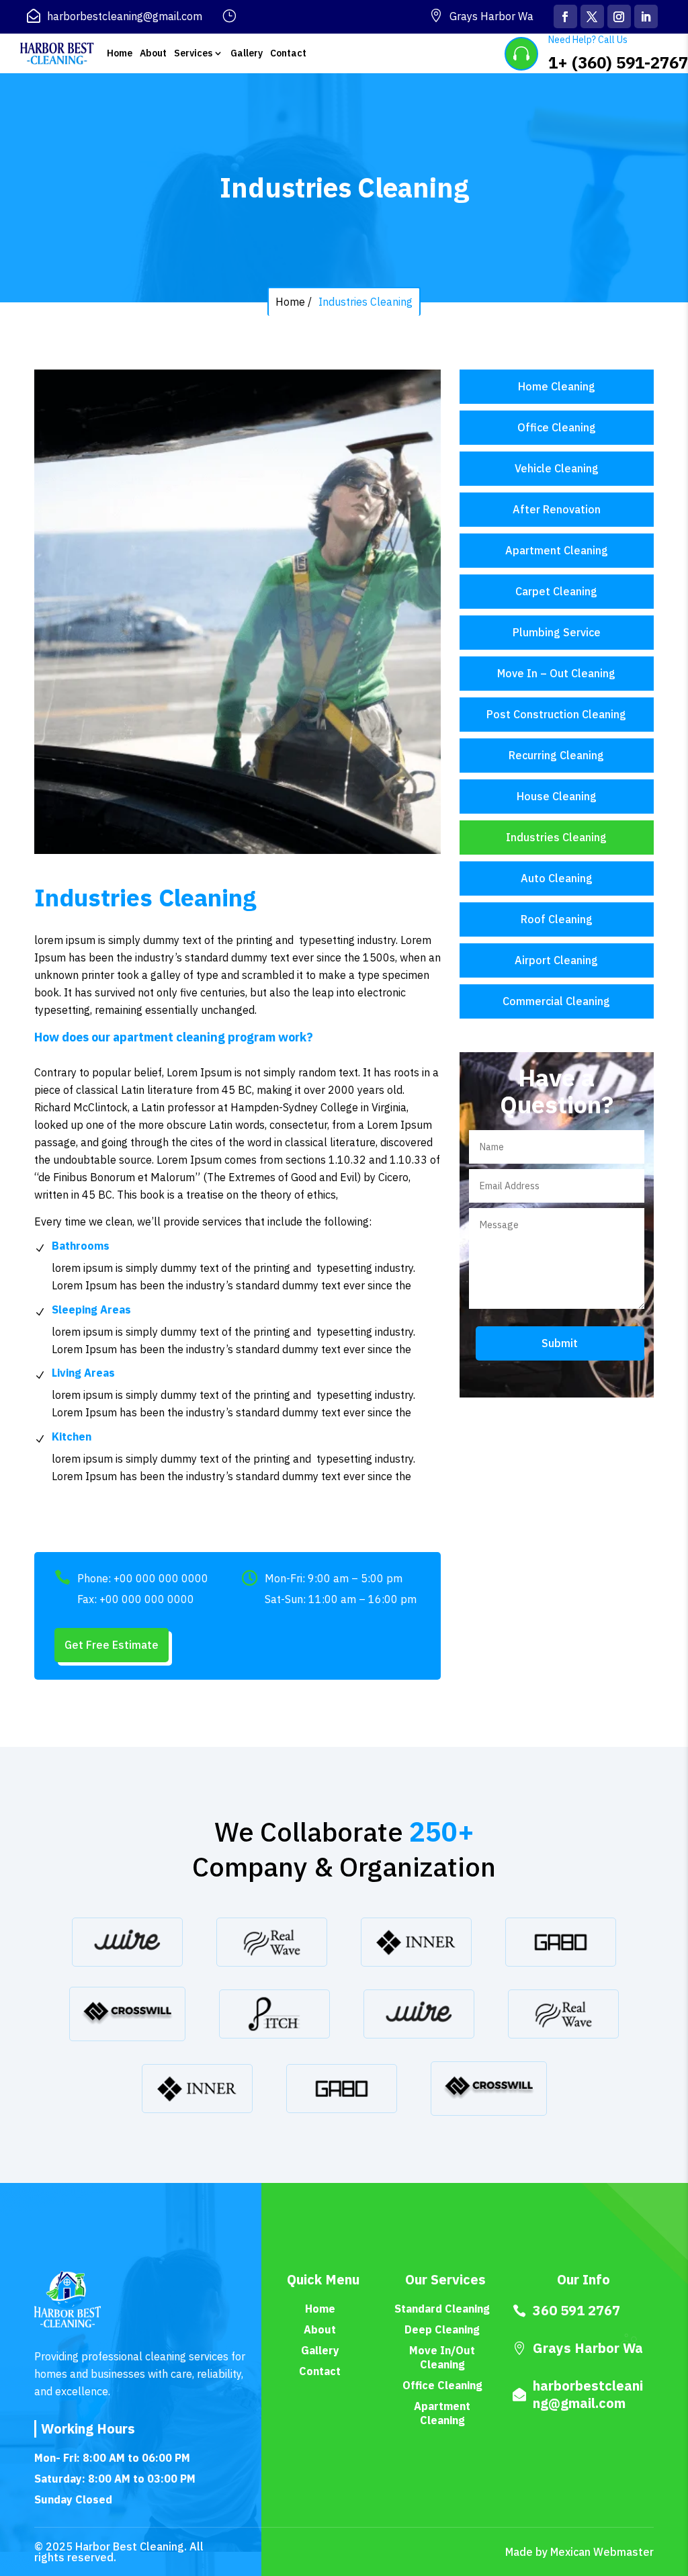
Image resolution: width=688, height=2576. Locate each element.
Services (193, 53)
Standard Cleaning (442, 2309)
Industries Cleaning (365, 302)
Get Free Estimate (112, 1645)
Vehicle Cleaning (557, 468)
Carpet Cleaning (556, 591)
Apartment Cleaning (557, 550)
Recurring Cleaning (556, 755)
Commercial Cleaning (556, 1001)
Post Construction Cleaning (556, 714)
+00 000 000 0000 (161, 1578)
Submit (560, 1343)
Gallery (247, 53)
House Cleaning (557, 796)
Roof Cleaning (557, 919)
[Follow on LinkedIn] (646, 16)
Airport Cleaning (556, 960)
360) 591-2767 (633, 62)
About (153, 53)
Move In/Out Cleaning (442, 2357)
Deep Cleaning (442, 2329)
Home (120, 53)
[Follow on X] (592, 16)
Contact (288, 53)
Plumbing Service (557, 632)
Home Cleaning (557, 386)
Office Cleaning (557, 427)
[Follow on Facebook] (565, 16)
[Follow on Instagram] (619, 16)
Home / (294, 302)
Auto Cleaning (557, 878)
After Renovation (557, 509)
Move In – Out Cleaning (556, 673)
